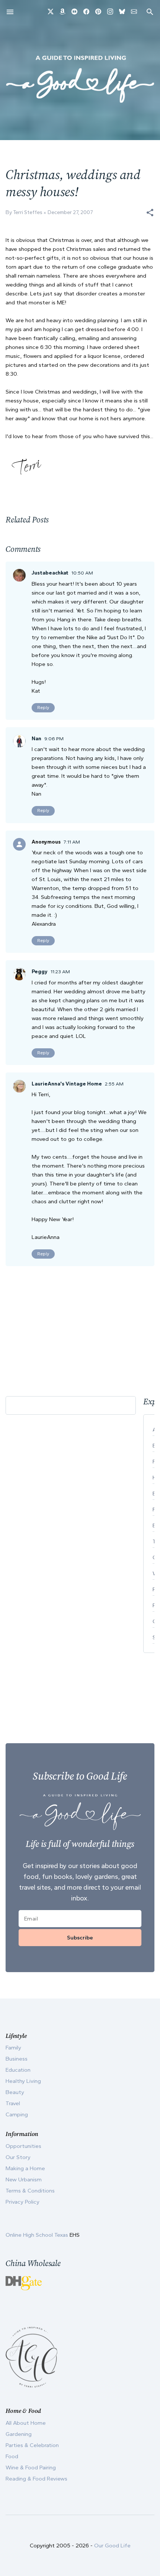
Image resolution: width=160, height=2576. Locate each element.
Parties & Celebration (32, 2445)
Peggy (40, 972)
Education (18, 2070)
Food (12, 2456)
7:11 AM (72, 842)
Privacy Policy (23, 2202)
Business (17, 2059)
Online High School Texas (38, 2235)
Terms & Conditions (30, 2191)
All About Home (26, 2423)
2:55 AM (114, 1084)
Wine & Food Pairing (31, 2467)
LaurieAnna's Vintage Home (67, 1084)
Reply (43, 708)
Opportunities (23, 2146)
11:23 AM (60, 972)
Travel (13, 2103)
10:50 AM (82, 573)
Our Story (18, 2157)
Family (13, 2048)
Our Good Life (112, 2546)
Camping (17, 2114)
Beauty (15, 2092)
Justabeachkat (50, 573)
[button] (150, 213)
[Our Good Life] (80, 79)
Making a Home (25, 2168)
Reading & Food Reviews (36, 2479)
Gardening (19, 2434)
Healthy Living (23, 2081)
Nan (36, 739)
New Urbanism (24, 2179)
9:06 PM (54, 739)
